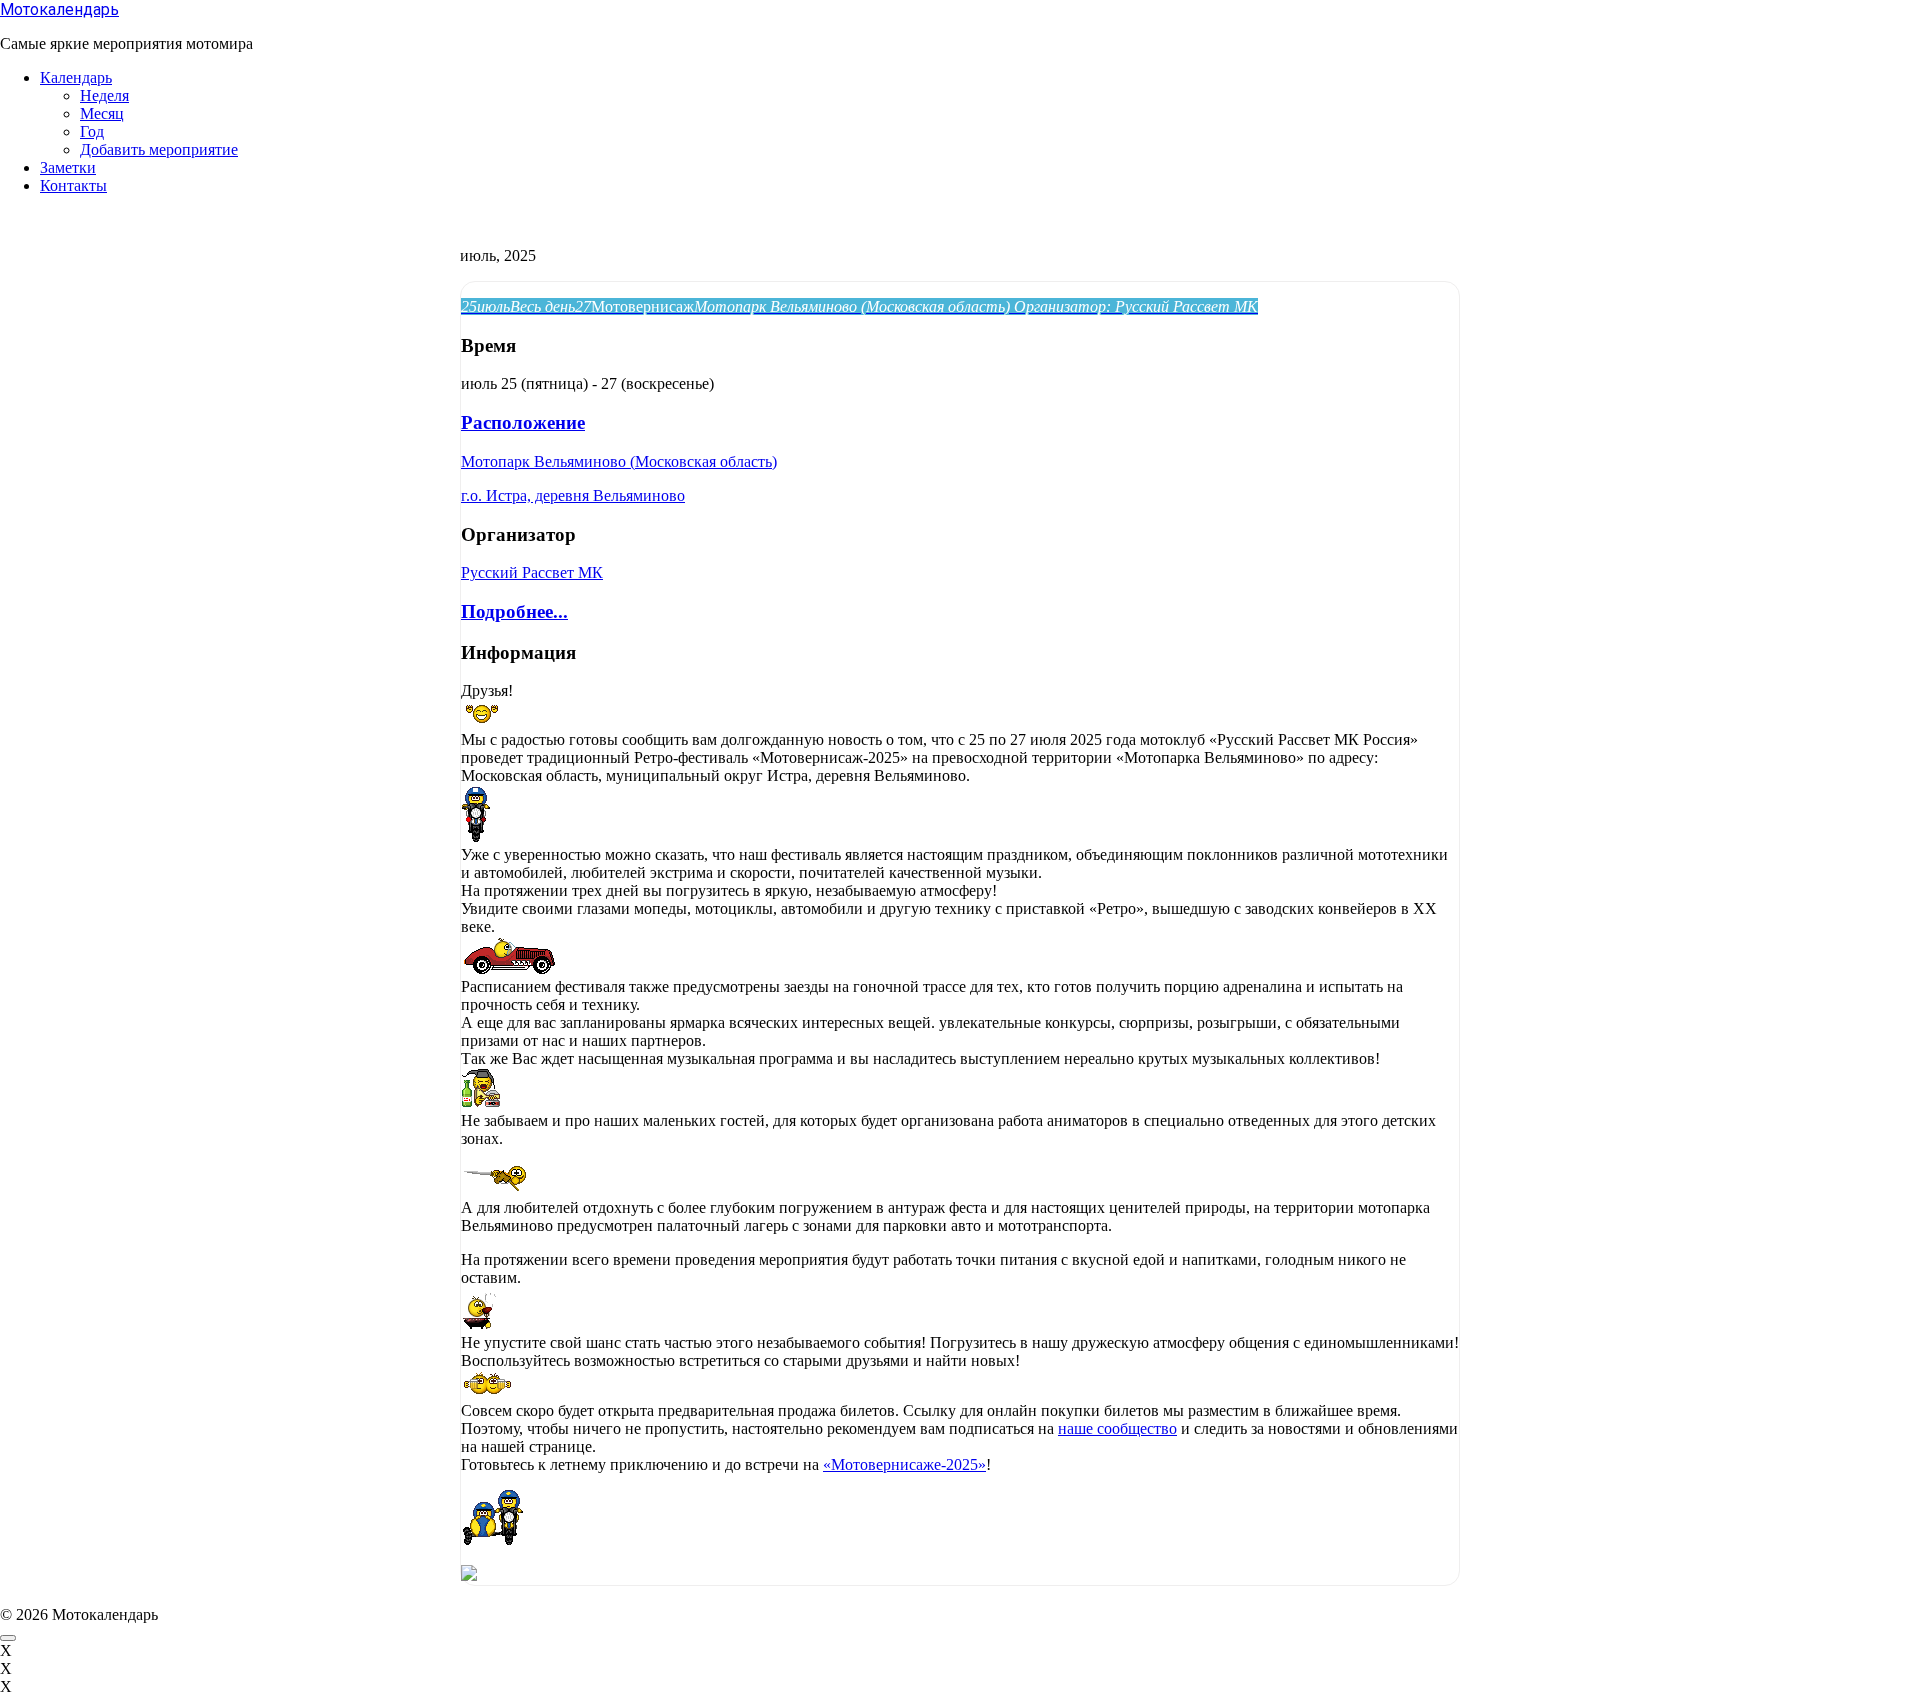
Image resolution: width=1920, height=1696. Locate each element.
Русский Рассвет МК (532, 572)
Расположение (523, 422)
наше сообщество (1117, 1428)
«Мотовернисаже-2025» (904, 1464)
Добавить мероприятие (159, 149)
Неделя (104, 95)
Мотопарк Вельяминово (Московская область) (619, 461)
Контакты (73, 185)
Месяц (102, 113)
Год (92, 131)
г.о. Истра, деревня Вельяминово (573, 495)
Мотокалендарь (59, 9)
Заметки (68, 167)
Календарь (76, 77)
